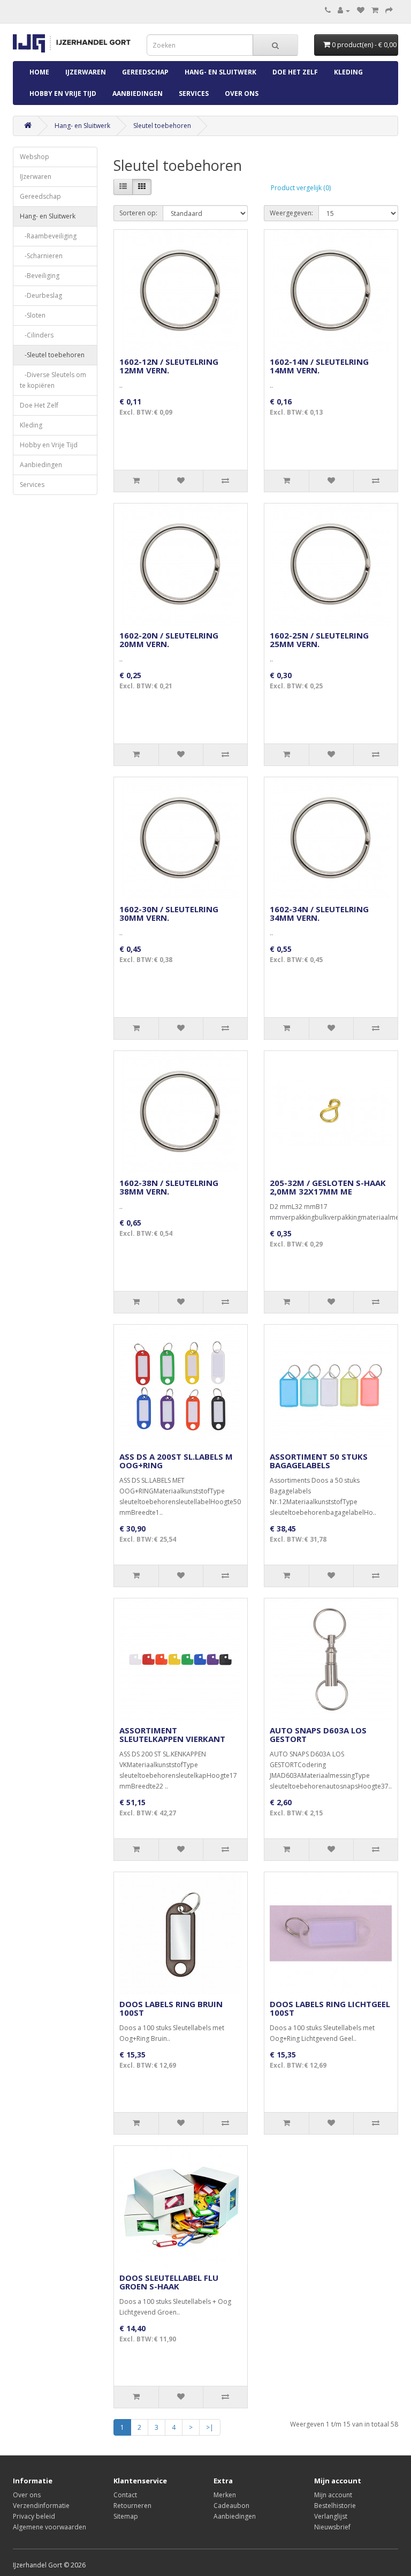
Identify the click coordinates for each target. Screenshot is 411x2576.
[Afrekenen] (389, 10)
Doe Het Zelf (295, 72)
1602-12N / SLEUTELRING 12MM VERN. (169, 366)
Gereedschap (145, 72)
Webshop (35, 157)
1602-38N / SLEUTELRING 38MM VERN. (169, 1187)
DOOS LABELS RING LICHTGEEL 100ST (330, 2008)
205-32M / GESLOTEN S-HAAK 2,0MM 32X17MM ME (328, 1187)
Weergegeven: (291, 213)
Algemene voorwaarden (50, 2527)
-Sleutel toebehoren (52, 355)
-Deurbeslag (41, 295)
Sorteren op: (138, 213)
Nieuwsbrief (332, 2527)
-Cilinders (37, 335)
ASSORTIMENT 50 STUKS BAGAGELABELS (319, 1461)
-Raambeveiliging (48, 236)
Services (194, 93)
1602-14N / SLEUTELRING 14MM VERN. (319, 366)
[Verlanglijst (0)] (361, 10)
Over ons (242, 93)
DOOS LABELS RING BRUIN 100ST (171, 2008)
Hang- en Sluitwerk (220, 72)
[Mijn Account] (344, 10)
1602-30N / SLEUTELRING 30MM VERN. (169, 914)
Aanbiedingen (138, 93)
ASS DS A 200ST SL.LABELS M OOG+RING (176, 1461)
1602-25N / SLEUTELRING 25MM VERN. (319, 640)
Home (39, 72)
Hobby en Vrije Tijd (63, 93)
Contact (125, 2495)
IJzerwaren (86, 72)
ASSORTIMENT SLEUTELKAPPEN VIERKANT (172, 1735)
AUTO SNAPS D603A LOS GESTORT (318, 1735)
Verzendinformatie (41, 2506)
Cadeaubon (231, 2506)
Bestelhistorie (335, 2506)
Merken (225, 2495)
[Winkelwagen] (375, 10)
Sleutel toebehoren (162, 126)
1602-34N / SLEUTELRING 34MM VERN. (319, 914)
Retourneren (132, 2506)
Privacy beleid (34, 2516)
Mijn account (333, 2495)
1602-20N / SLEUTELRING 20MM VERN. (169, 640)
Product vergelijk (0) (301, 188)
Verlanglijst (331, 2516)
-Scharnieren (41, 256)
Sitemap (126, 2516)
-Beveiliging (40, 276)
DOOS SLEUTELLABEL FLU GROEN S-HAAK (169, 2282)
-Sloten (33, 315)
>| (210, 2427)
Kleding (348, 72)
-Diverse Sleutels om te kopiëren (53, 380)
